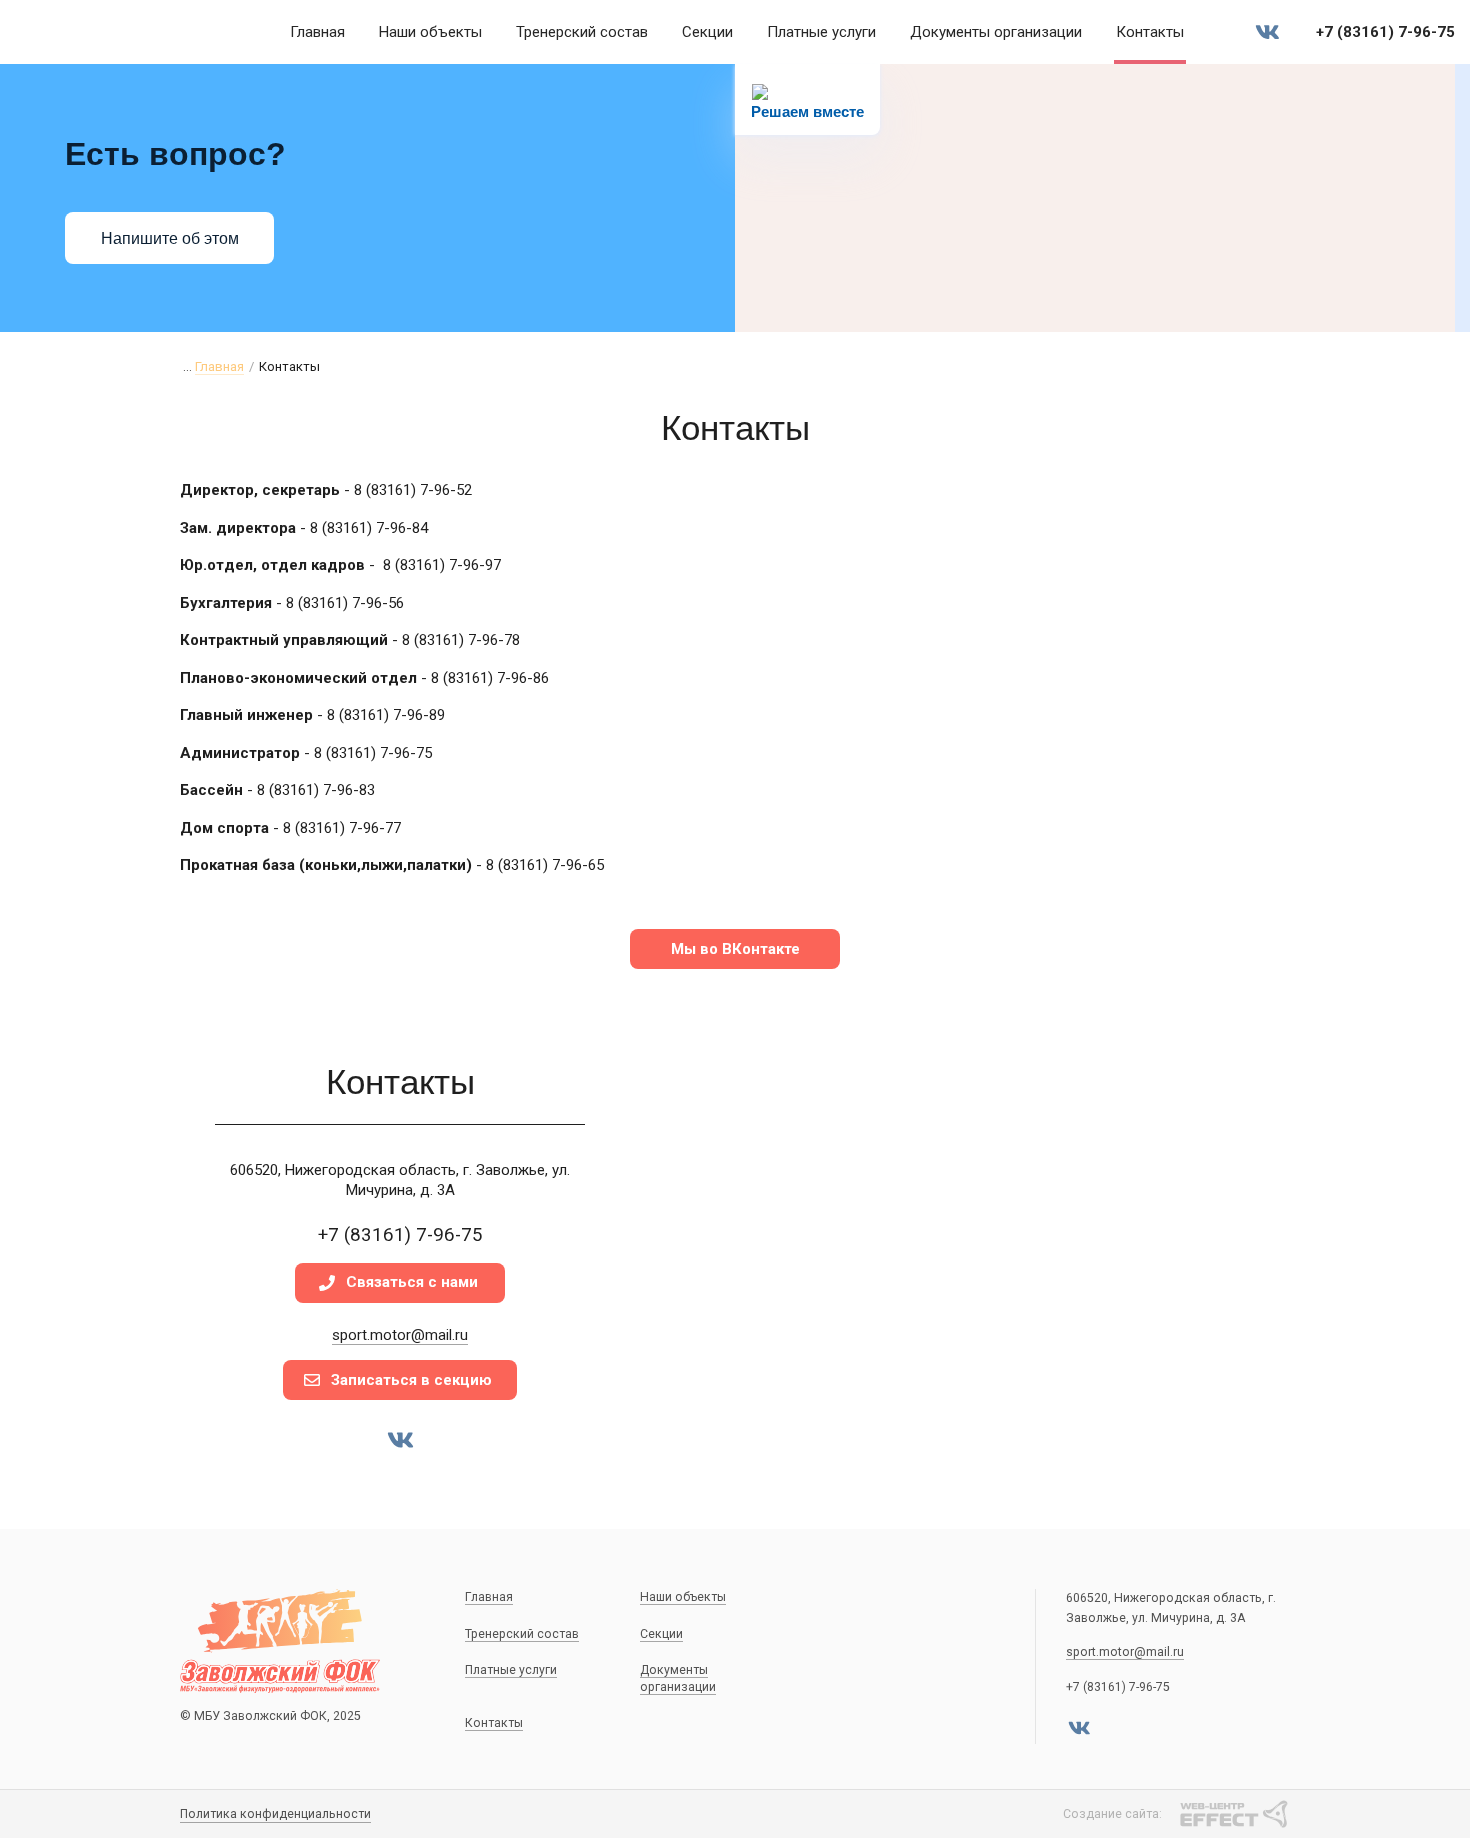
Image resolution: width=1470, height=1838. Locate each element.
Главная (317, 32)
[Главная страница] (120, 32)
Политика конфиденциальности (275, 1814)
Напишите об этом (170, 238)
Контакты (1150, 32)
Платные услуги (821, 32)
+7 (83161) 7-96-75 (1385, 32)
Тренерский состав (582, 32)
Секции (707, 32)
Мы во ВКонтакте (735, 949)
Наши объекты (430, 32)
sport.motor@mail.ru (400, 1335)
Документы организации (996, 32)
